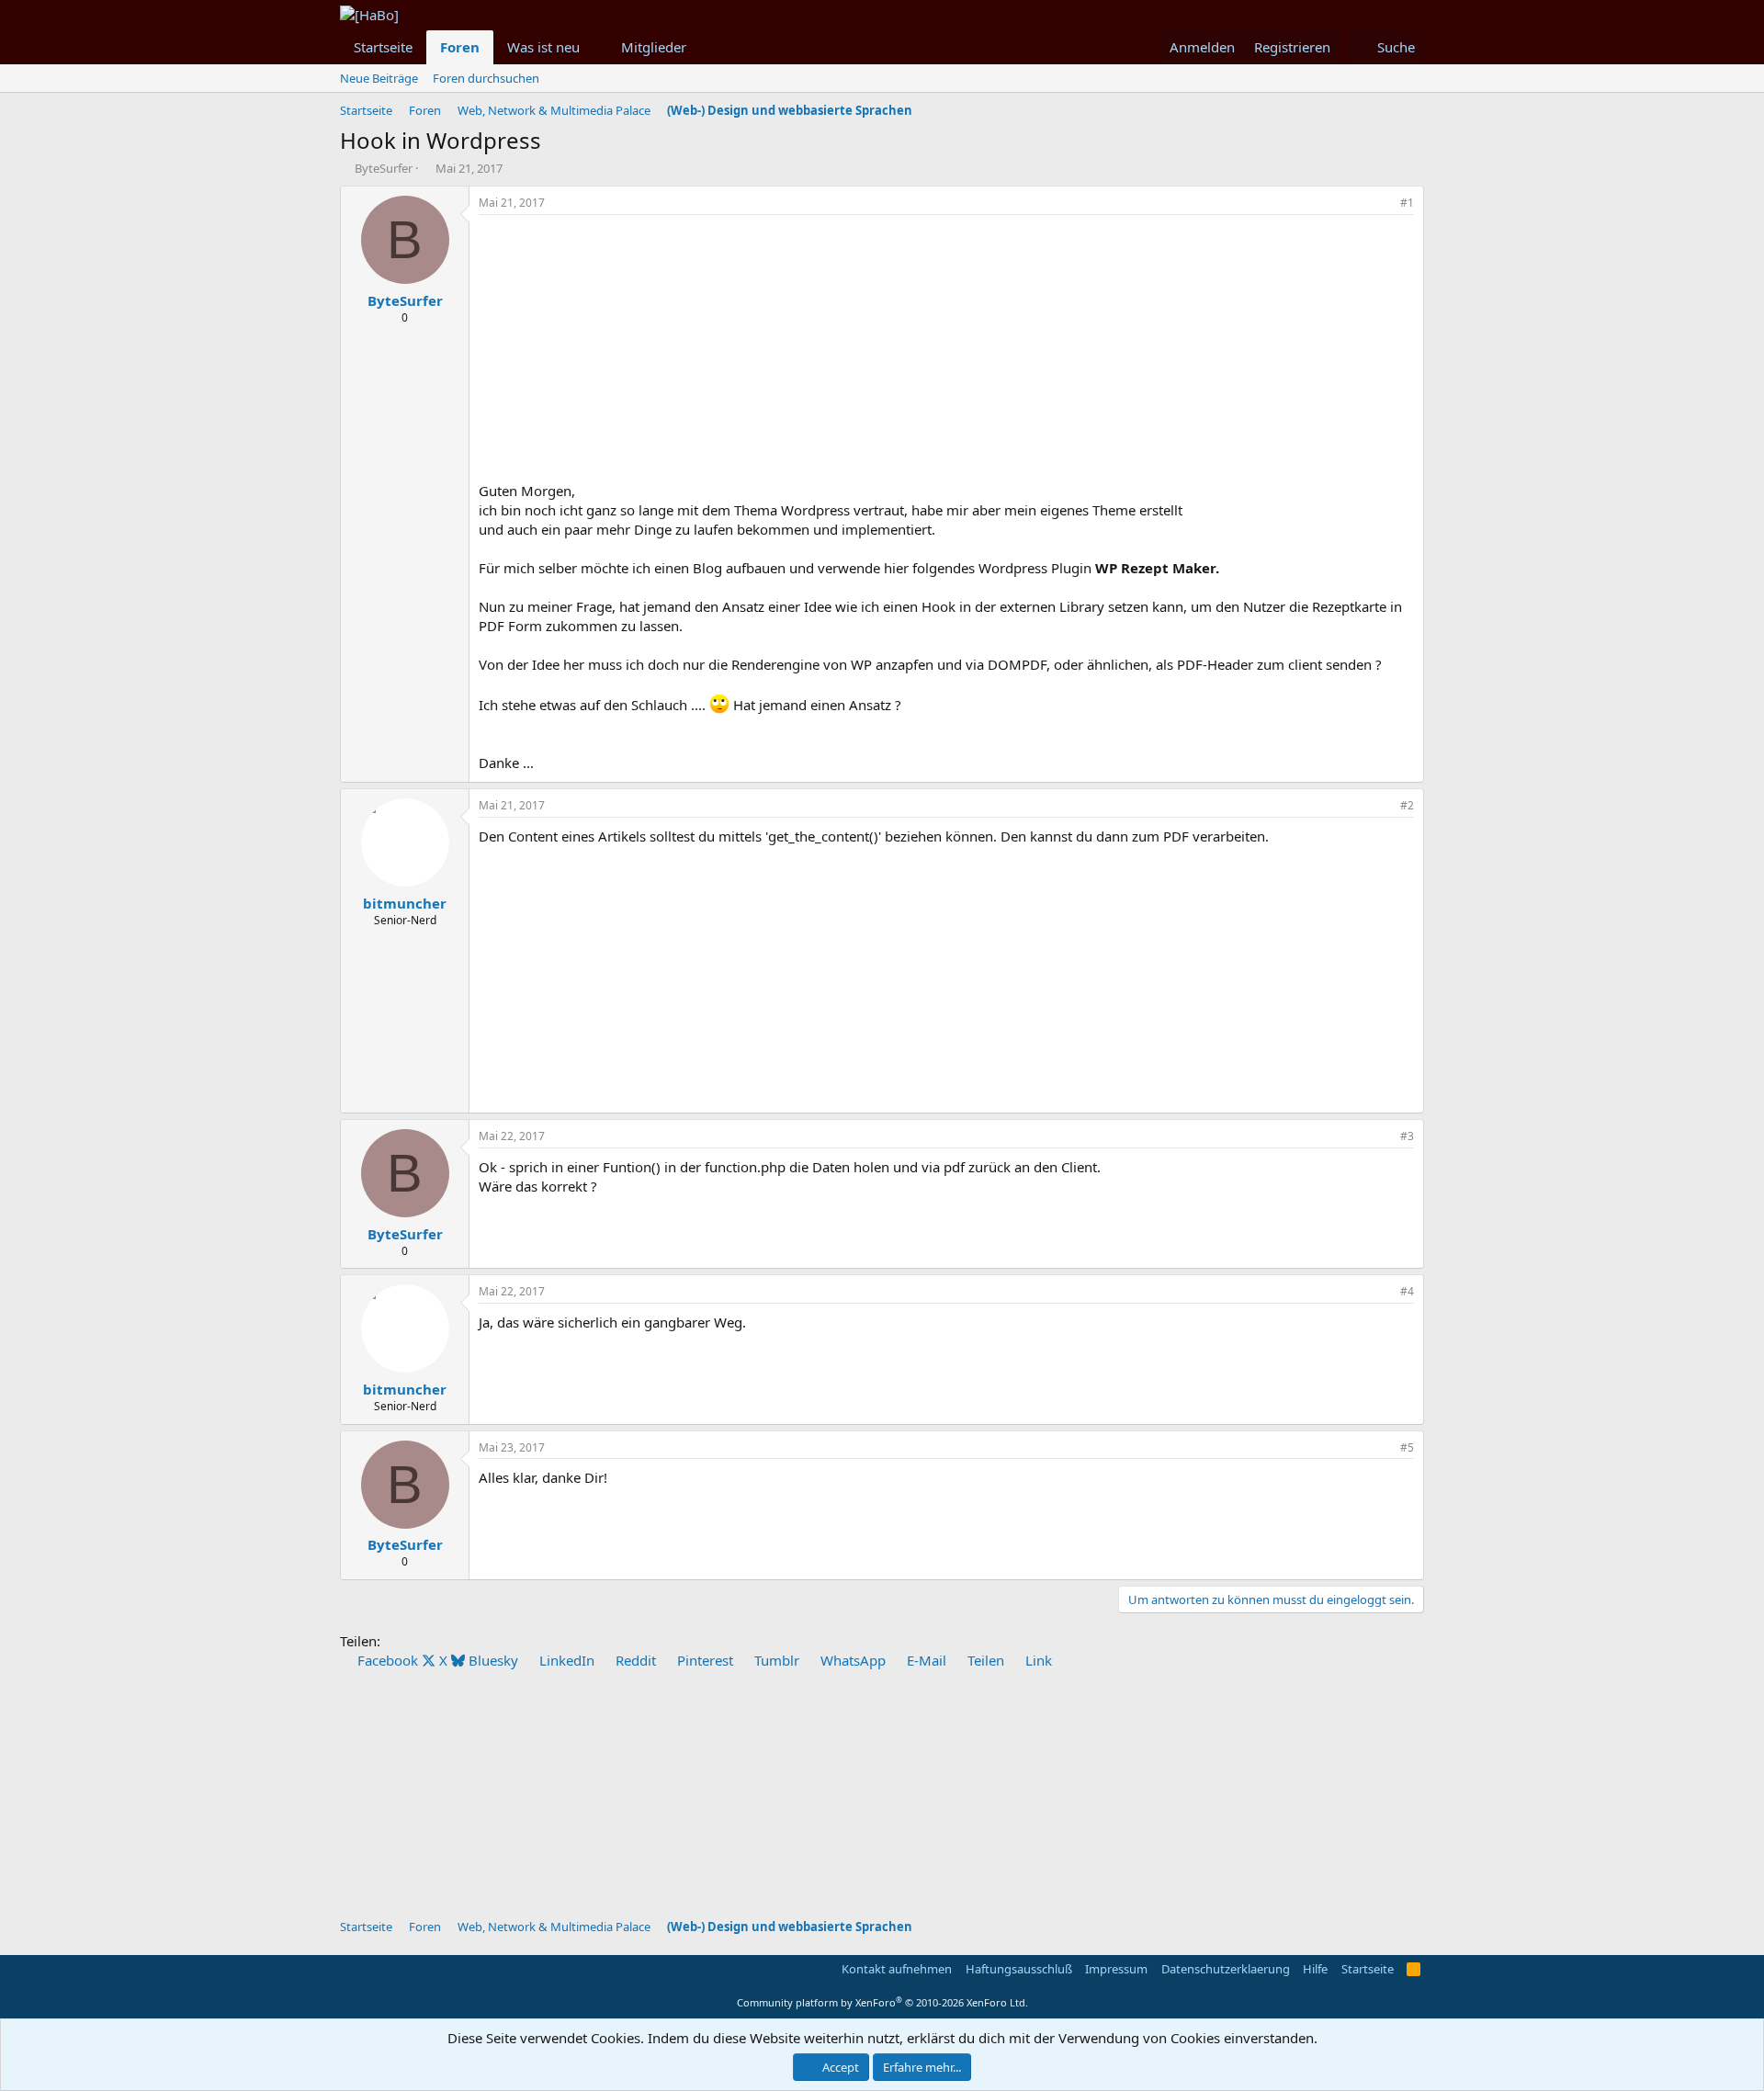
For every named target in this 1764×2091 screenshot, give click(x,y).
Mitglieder (654, 47)
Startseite (383, 47)
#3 (1407, 1136)
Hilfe (1315, 1969)
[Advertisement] (946, 353)
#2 (1407, 805)
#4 (1407, 1291)
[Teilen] (1382, 203)
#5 (1407, 1447)
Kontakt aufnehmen (897, 1969)
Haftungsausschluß (1019, 1969)
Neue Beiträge (379, 78)
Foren (460, 47)
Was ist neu (543, 47)
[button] (594, 47)
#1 (1407, 203)
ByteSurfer (384, 168)
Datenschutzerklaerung (1226, 1969)
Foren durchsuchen (486, 78)
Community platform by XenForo (882, 2002)
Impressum (1116, 1969)
